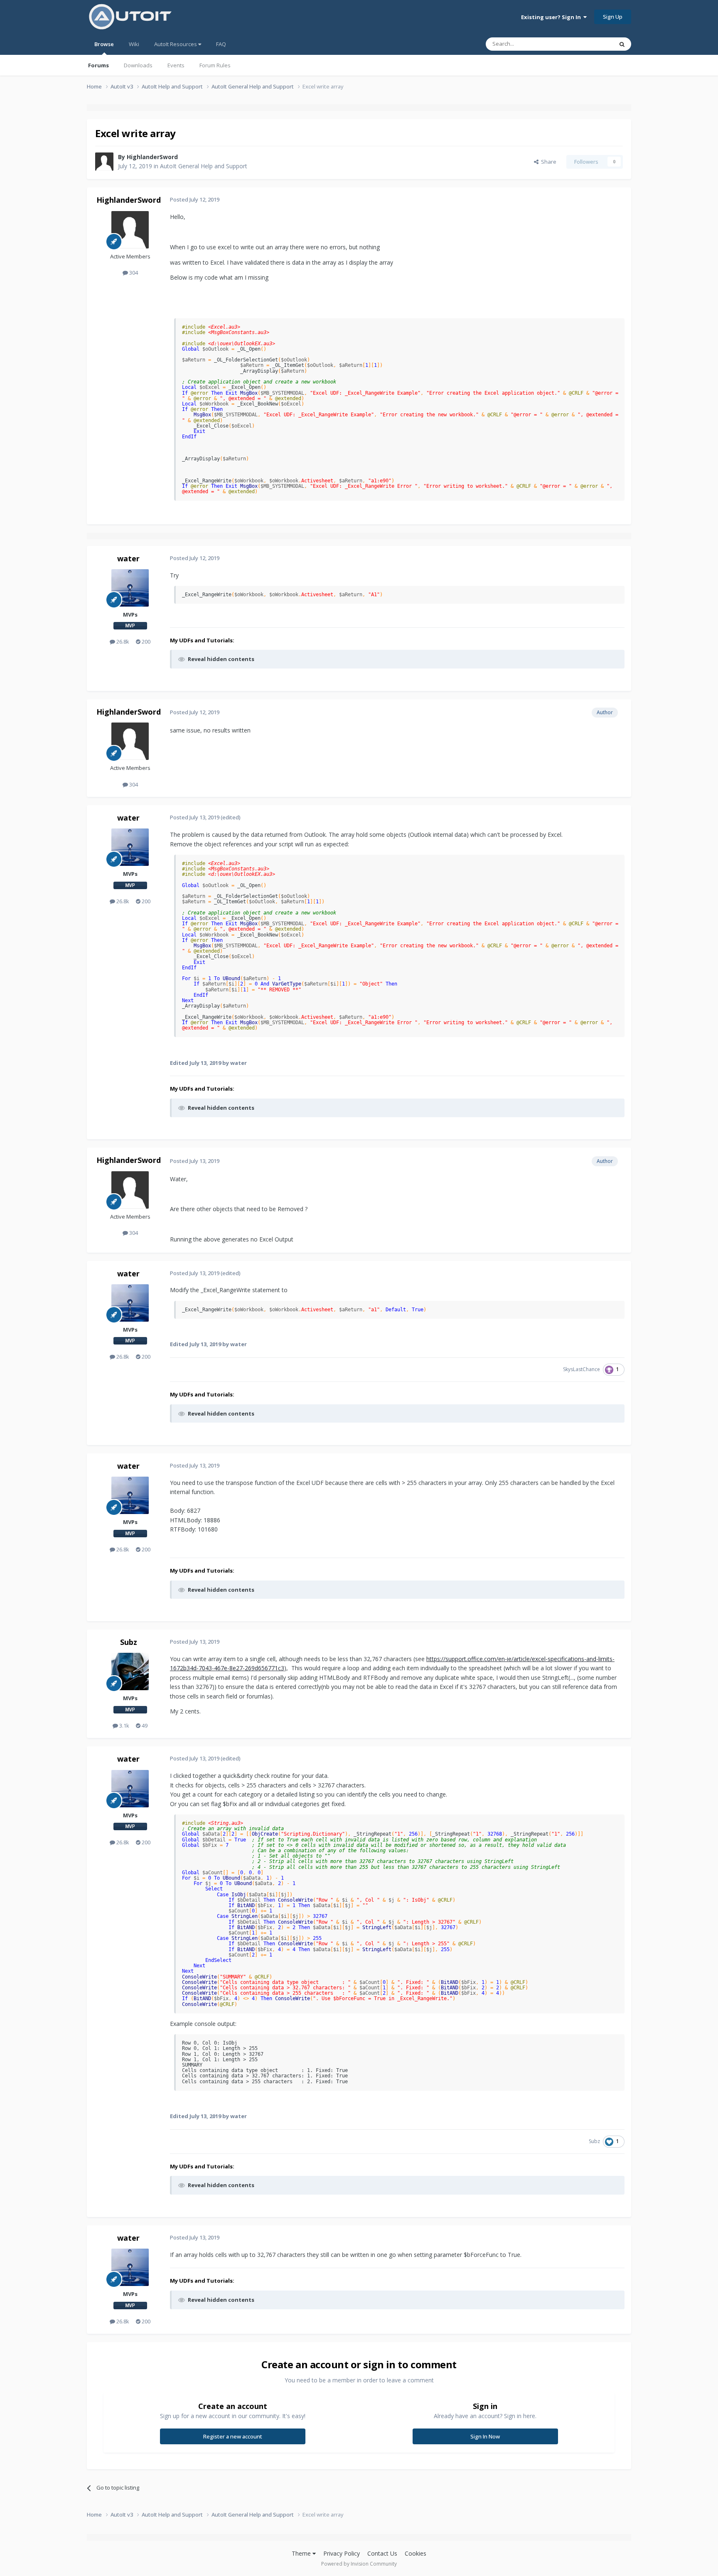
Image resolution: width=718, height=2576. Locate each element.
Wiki (134, 44)
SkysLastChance (582, 1369)
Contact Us (382, 2553)
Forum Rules (215, 65)
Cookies (416, 2553)
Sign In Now (485, 2436)
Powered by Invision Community (359, 2564)
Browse (104, 44)
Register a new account (233, 2436)
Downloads (138, 65)
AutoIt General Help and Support (204, 166)
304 (133, 273)
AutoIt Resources (176, 44)
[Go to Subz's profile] (130, 1671)
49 (144, 1726)
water (128, 558)
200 (145, 642)
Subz (129, 1642)
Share (547, 162)
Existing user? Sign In (552, 17)
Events (176, 65)
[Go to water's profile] (130, 588)
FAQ (221, 44)
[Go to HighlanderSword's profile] (104, 162)
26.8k (122, 642)
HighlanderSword (152, 157)
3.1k (124, 1726)
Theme (302, 2553)
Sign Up (613, 17)
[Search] (622, 44)
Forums (98, 65)
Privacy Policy (342, 2553)
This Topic (590, 44)
